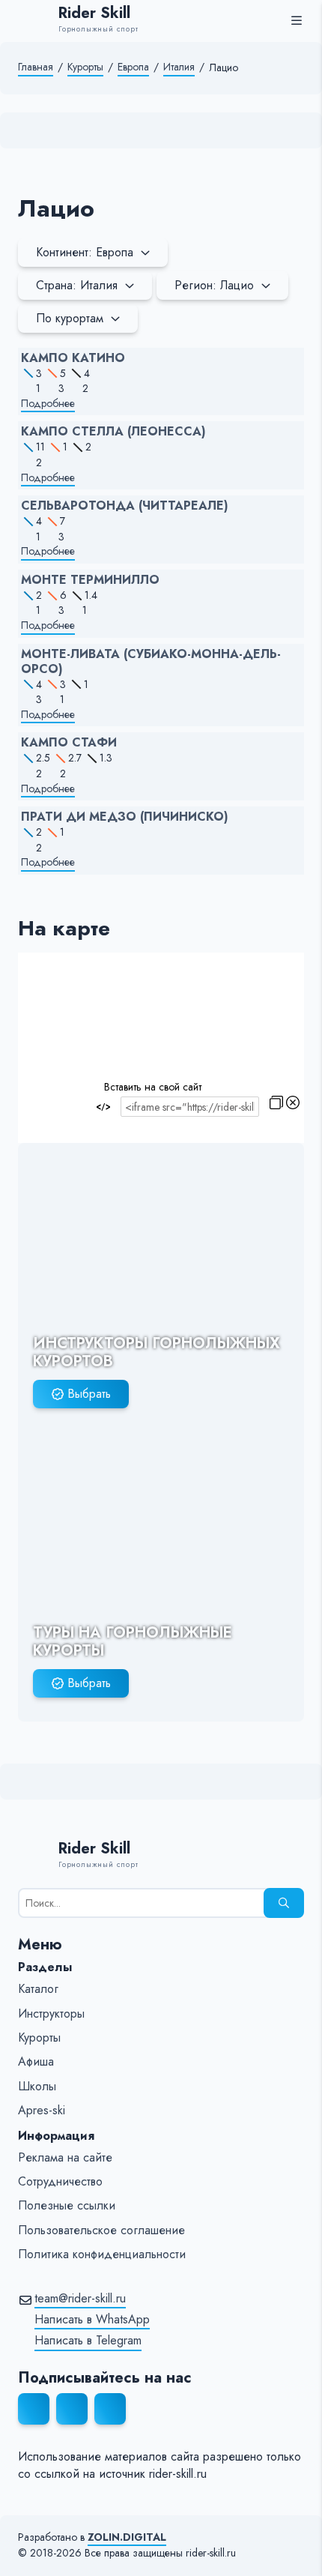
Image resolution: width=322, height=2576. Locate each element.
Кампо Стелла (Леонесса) (113, 432)
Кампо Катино (73, 358)
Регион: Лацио (214, 285)
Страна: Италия (77, 285)
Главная (36, 67)
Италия (179, 67)
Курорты (85, 67)
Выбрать (89, 1394)
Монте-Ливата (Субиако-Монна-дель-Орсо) (151, 662)
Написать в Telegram (88, 2341)
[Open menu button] (297, 20)
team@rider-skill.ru (80, 2299)
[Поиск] (284, 1903)
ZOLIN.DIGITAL (127, 2537)
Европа (133, 67)
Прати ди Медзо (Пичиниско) (125, 817)
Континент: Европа (85, 252)
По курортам (70, 318)
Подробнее (48, 404)
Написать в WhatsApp (92, 2320)
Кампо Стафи (69, 743)
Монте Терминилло (90, 580)
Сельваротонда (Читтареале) (125, 506)
